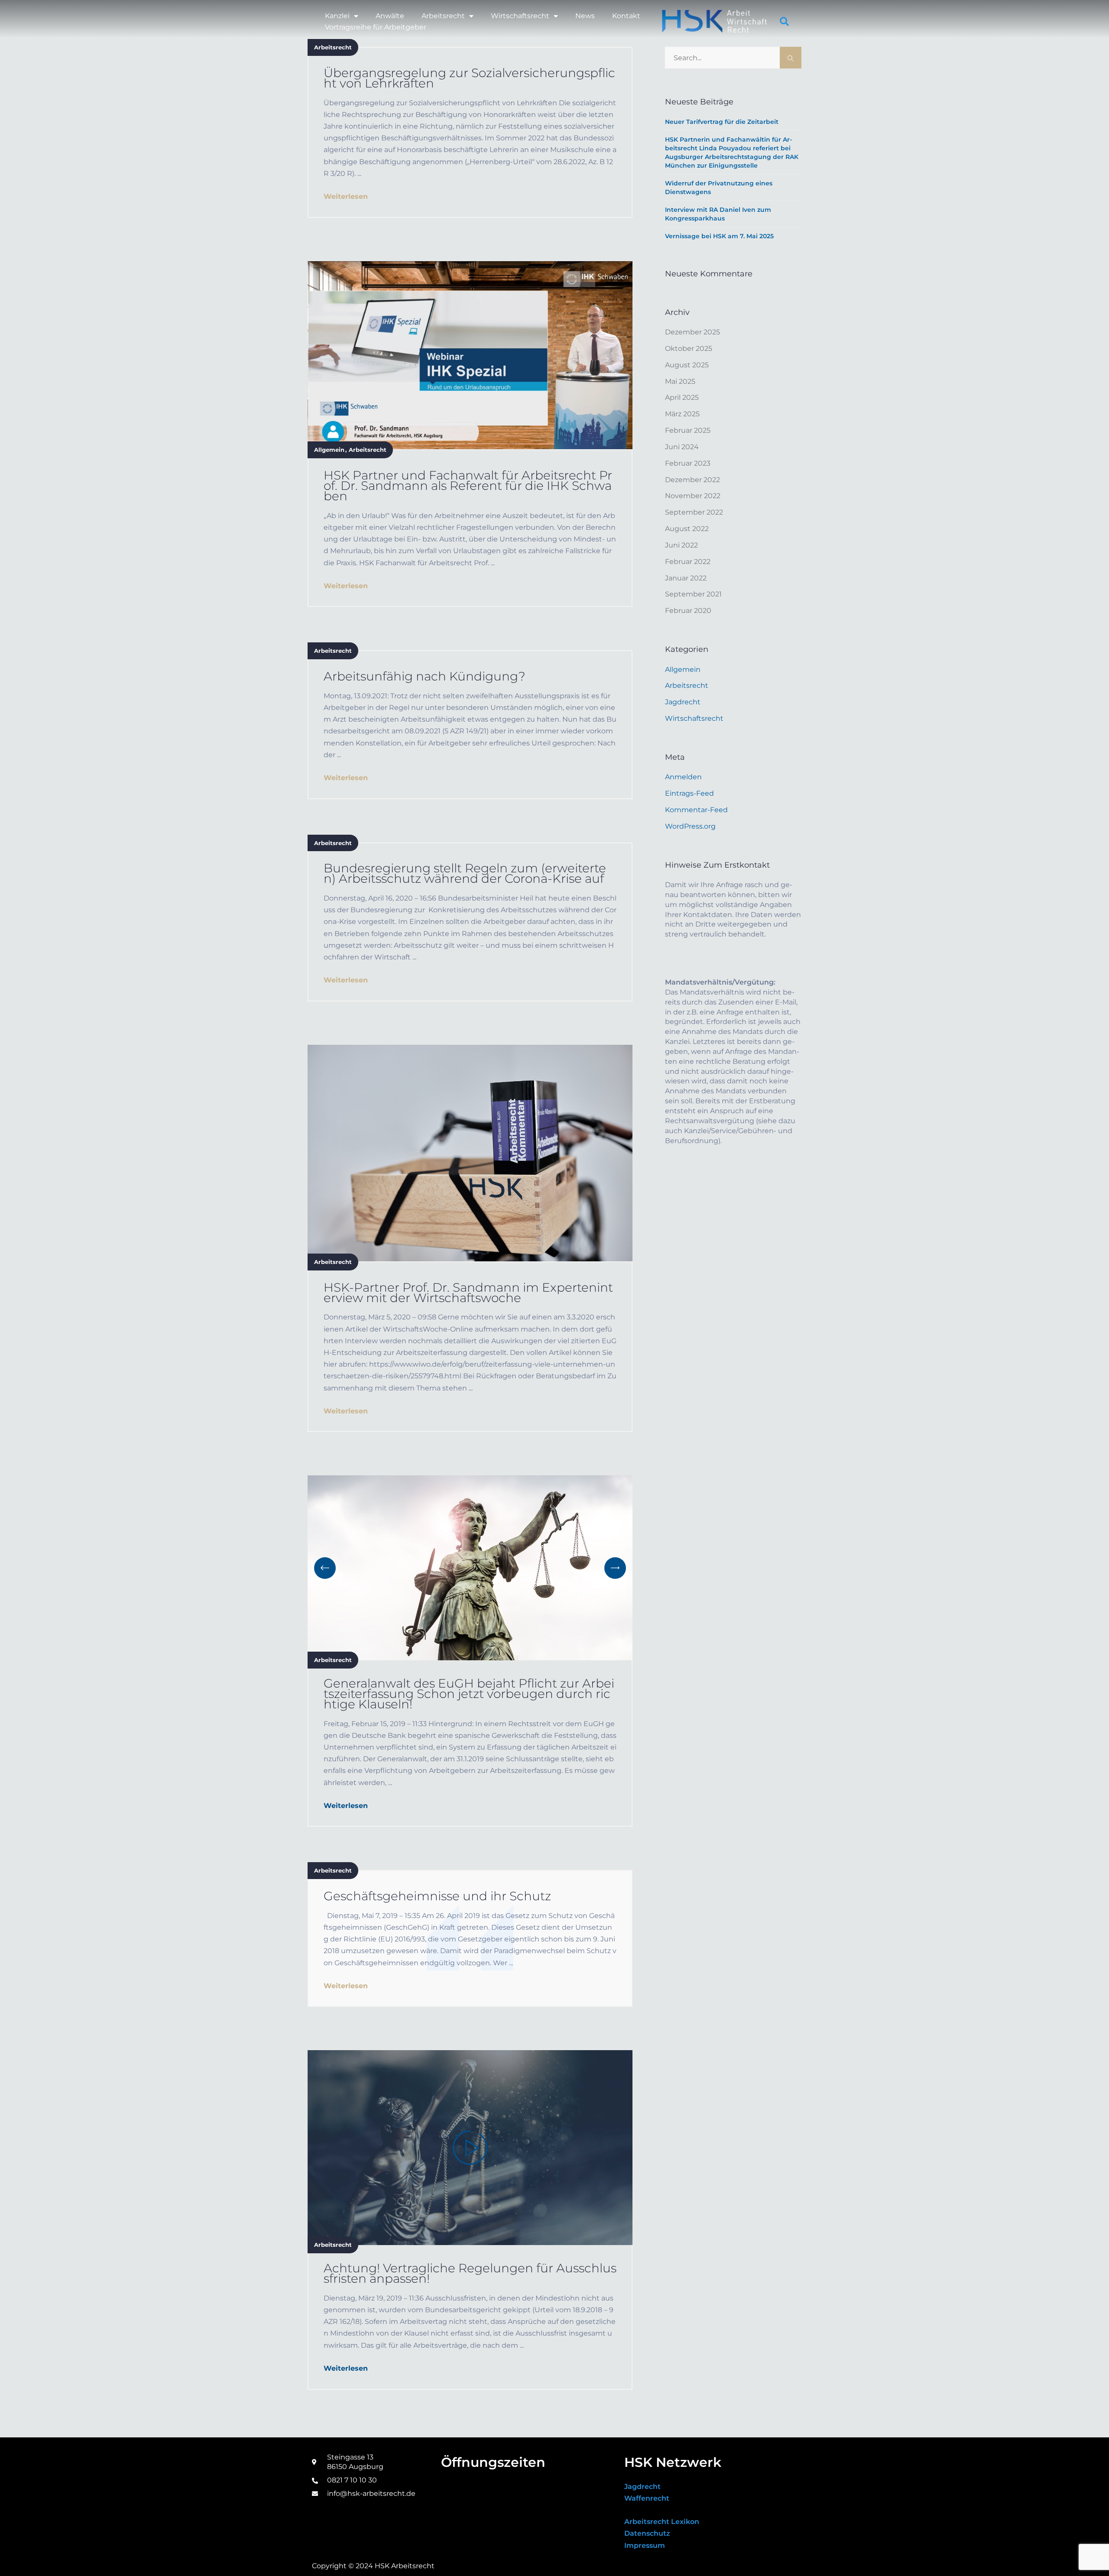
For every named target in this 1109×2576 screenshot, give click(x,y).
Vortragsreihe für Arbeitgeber (376, 27)
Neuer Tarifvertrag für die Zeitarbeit (722, 122)
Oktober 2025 (689, 348)
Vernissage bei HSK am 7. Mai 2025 (719, 236)
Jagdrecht (683, 702)
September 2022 (694, 512)
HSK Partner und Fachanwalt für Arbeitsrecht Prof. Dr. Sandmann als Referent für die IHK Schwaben (468, 486)
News (585, 16)
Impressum (645, 2545)
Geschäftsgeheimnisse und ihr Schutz (437, 1896)
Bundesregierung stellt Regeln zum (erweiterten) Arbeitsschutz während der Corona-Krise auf (465, 873)
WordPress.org (690, 826)
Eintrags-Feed (689, 793)
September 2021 (693, 594)
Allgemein (329, 450)
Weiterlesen (346, 196)
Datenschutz (647, 2533)
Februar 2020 (688, 611)
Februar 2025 (688, 430)
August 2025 (687, 365)
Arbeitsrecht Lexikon (662, 2522)
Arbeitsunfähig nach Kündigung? (425, 676)
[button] (785, 22)
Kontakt (626, 16)
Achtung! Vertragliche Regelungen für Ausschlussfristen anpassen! (470, 2273)
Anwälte (390, 16)
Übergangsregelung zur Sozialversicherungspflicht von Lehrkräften (469, 78)
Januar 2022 (686, 578)
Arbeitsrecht (443, 16)
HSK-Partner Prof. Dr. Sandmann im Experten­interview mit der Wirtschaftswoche (468, 1293)
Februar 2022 (688, 562)
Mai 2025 (680, 381)
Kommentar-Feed (696, 810)
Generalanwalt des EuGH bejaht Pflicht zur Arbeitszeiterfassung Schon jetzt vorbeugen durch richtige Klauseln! (469, 1694)
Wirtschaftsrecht (520, 16)
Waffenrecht (647, 2498)
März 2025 (682, 414)
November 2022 (693, 496)
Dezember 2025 (692, 332)
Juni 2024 (682, 447)
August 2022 (687, 529)
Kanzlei (337, 16)
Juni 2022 (681, 545)
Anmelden (683, 777)
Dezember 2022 (692, 480)
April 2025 (682, 397)
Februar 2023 (688, 463)
